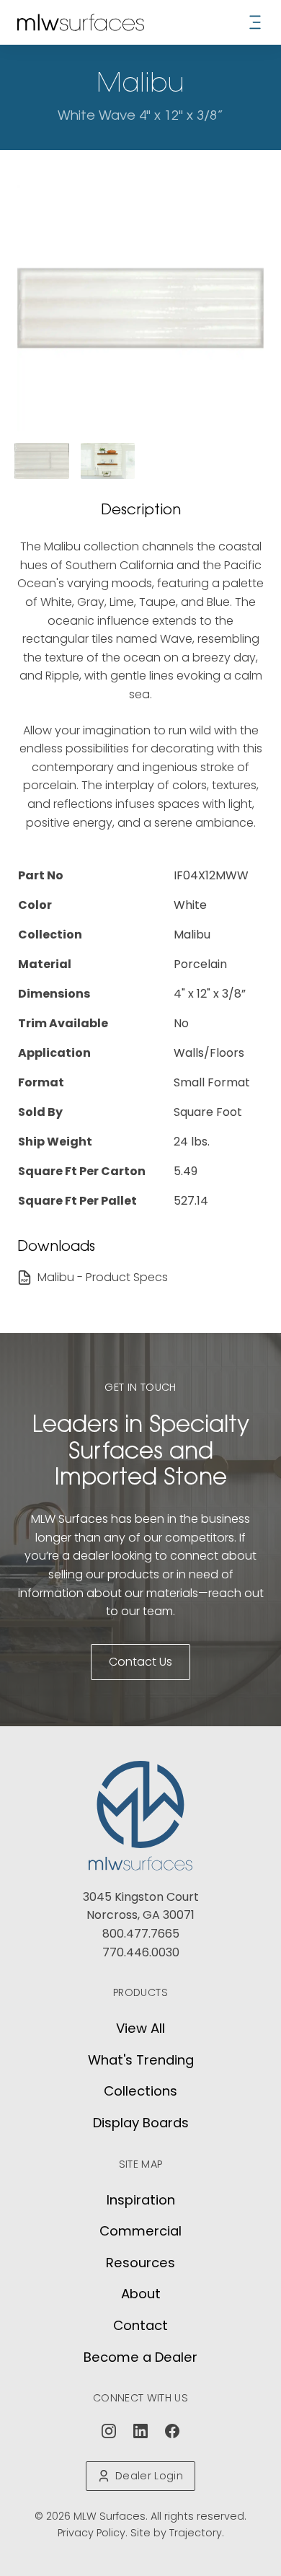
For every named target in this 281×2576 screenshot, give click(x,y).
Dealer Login (149, 2476)
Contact (140, 2325)
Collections (140, 2091)
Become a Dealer (140, 2357)
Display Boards (141, 2123)
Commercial (140, 2231)
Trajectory (196, 2533)
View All (140, 2028)
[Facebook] (172, 2431)
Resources (140, 2263)
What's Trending (141, 2060)
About (141, 2294)
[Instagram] (109, 2431)
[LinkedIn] (140, 2431)
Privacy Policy (92, 2533)
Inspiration (141, 2200)
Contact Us (140, 1662)
